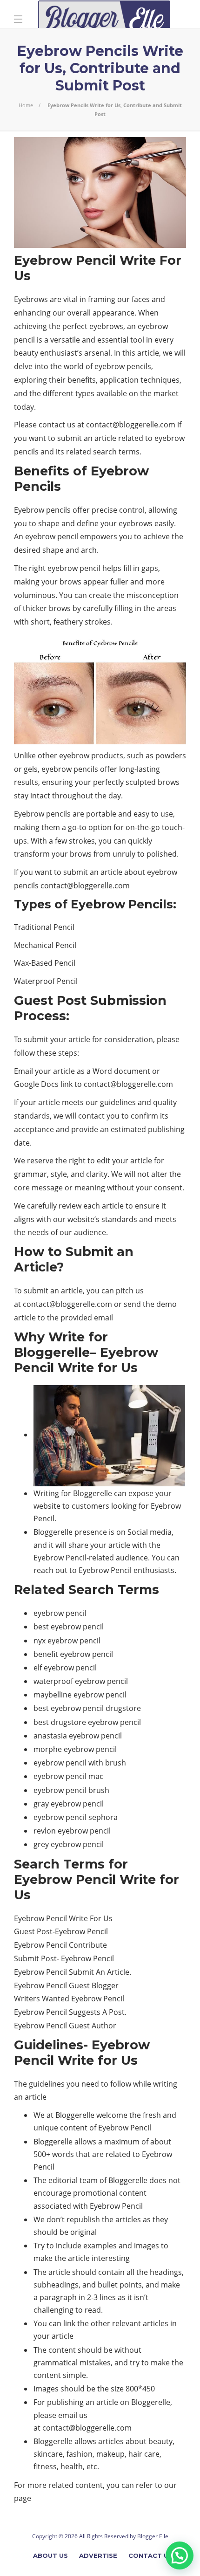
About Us (50, 2555)
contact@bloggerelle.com (131, 425)
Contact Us (150, 2555)
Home (26, 105)
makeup (110, 2454)
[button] (180, 2555)
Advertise (98, 2555)
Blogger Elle (153, 2536)
